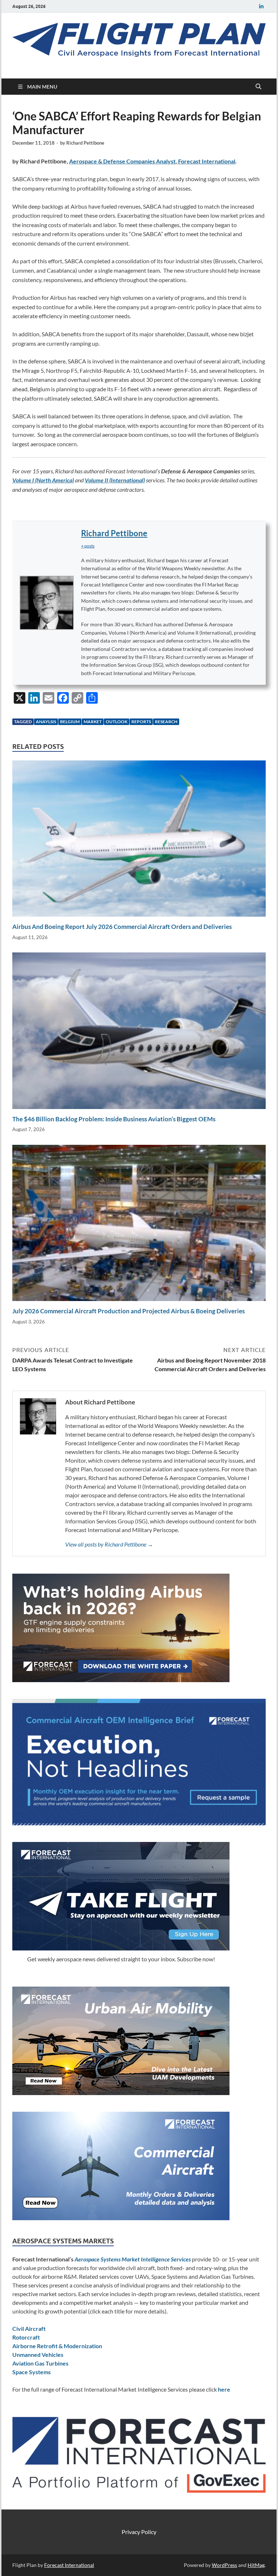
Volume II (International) (115, 480)
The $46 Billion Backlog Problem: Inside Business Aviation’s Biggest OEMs (114, 1119)
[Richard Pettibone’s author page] (47, 603)
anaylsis (46, 722)
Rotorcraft (26, 2337)
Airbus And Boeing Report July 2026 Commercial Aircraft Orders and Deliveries (122, 927)
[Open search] (258, 87)
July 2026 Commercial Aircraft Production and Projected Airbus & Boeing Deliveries (129, 1311)
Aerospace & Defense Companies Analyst (122, 161)
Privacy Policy (139, 2532)
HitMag (256, 2565)
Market (93, 722)
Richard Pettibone (85, 143)
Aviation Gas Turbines (40, 2363)
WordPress (224, 2565)
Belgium (70, 722)
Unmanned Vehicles (38, 2355)
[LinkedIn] (261, 6)
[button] (88, 546)
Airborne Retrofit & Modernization (57, 2346)
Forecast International (206, 161)
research (166, 722)
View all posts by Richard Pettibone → (109, 1544)
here (224, 2389)
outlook (117, 722)
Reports (141, 722)
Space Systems (31, 2372)
